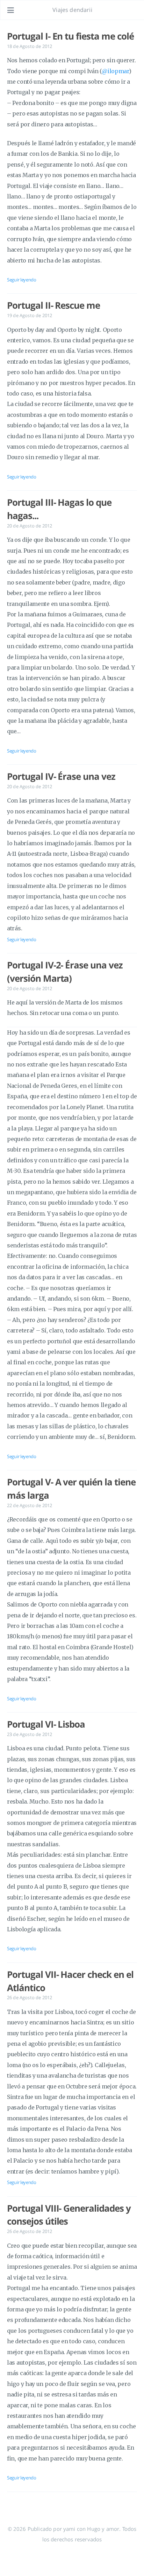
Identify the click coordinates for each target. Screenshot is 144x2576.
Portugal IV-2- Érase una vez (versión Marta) (65, 972)
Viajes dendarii (72, 10)
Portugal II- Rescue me (53, 305)
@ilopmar (115, 71)
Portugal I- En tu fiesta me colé (70, 36)
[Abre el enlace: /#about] (132, 10)
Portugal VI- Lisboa (46, 1724)
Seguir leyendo (22, 280)
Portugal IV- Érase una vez (61, 776)
